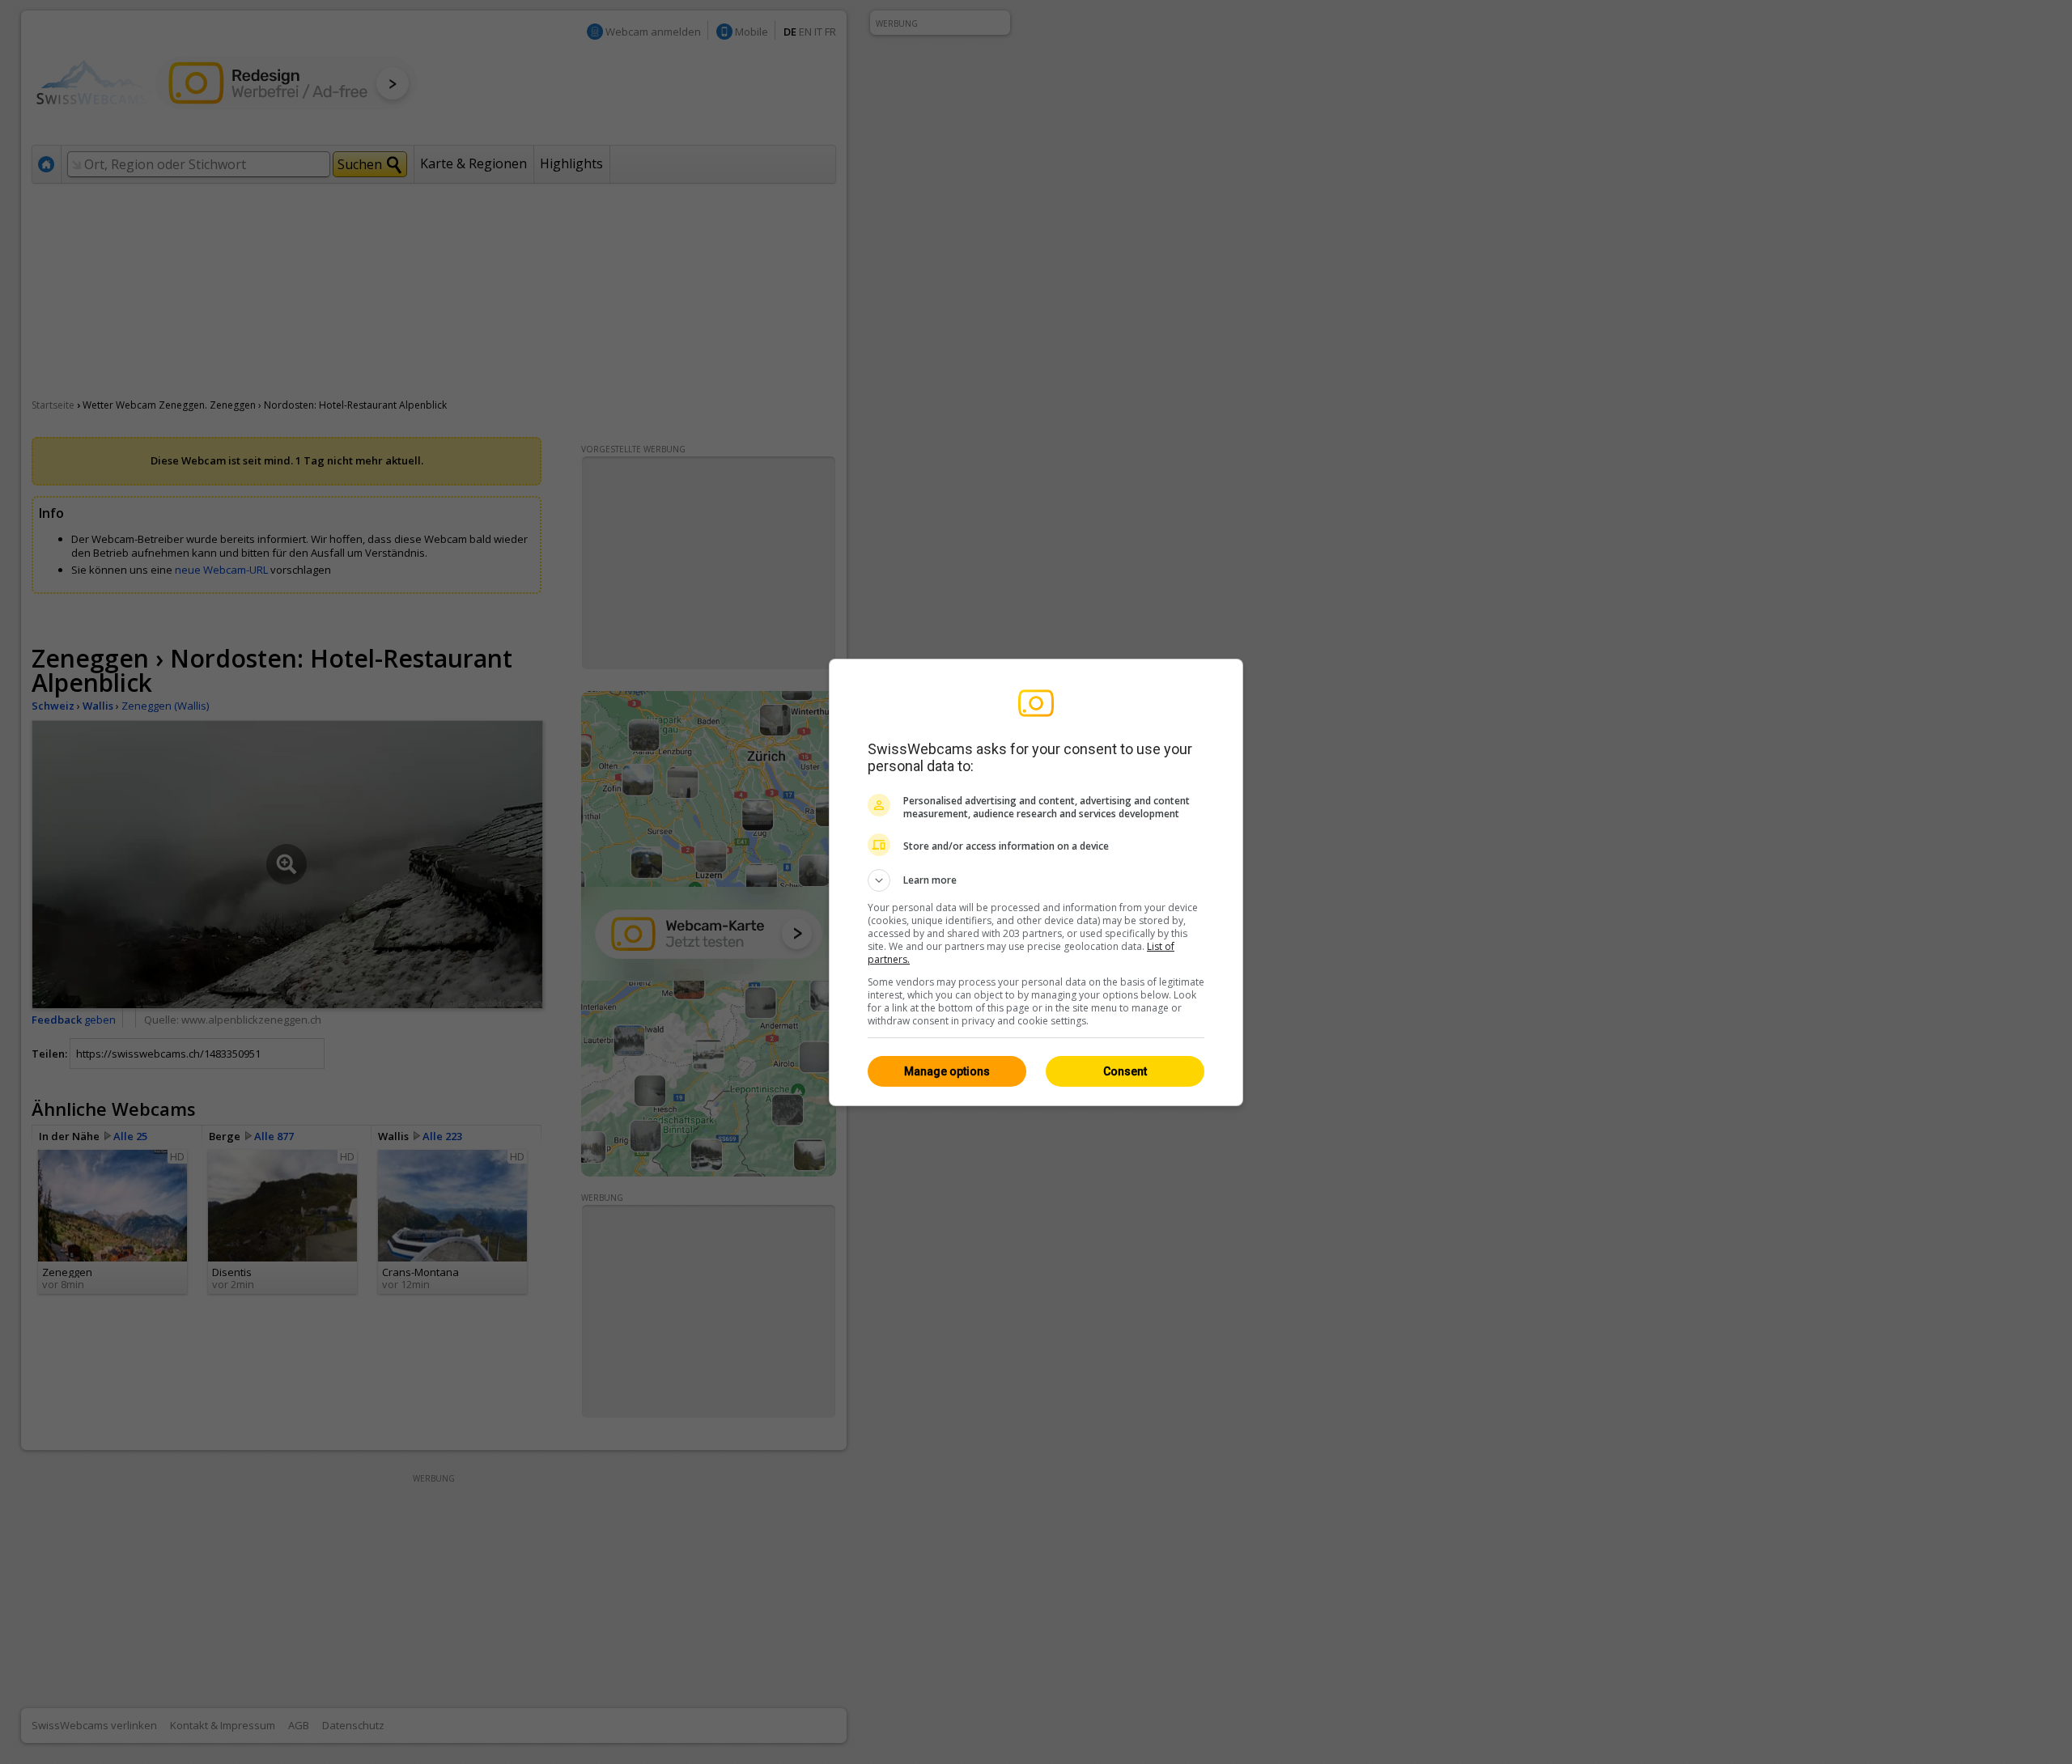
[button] (1036, 880)
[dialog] (1036, 882)
